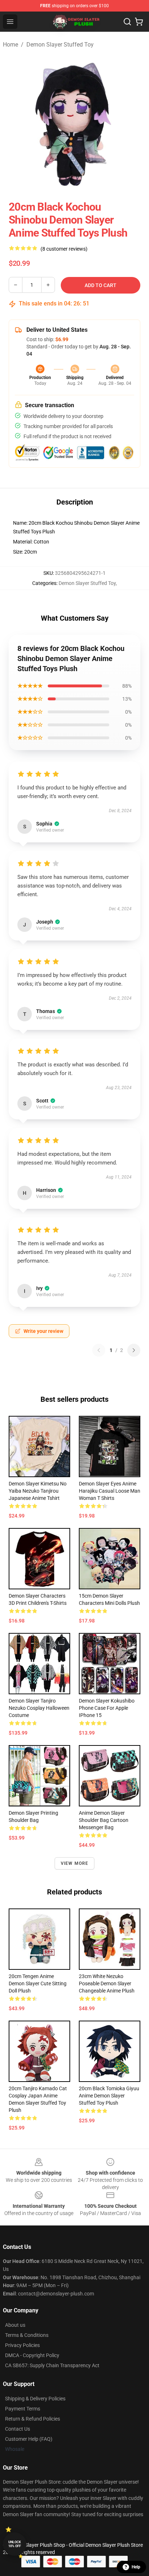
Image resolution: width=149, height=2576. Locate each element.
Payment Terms (23, 2409)
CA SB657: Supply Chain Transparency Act (52, 2365)
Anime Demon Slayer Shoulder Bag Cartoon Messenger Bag (104, 1820)
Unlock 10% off (15, 2544)
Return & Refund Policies (33, 2419)
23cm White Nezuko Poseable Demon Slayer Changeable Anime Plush (107, 1983)
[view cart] (139, 22)
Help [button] (136, 2567)
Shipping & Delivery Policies (35, 2399)
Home (10, 45)
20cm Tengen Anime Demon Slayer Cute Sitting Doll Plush (38, 1983)
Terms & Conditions (27, 2335)
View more (75, 1863)
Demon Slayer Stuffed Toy (60, 45)
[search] (127, 22)
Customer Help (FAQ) (29, 2439)
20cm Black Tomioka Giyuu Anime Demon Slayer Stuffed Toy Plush (109, 2096)
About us (15, 2325)
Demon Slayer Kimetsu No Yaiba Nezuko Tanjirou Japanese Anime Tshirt (38, 1491)
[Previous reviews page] (99, 1350)
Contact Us (18, 2429)
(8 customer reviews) (64, 249)
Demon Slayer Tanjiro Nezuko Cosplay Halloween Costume (39, 1708)
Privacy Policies (22, 2345)
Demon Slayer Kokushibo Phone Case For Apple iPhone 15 (107, 1708)
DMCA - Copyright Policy (32, 2355)
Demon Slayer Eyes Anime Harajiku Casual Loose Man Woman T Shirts (110, 1491)
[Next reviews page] (134, 1350)
